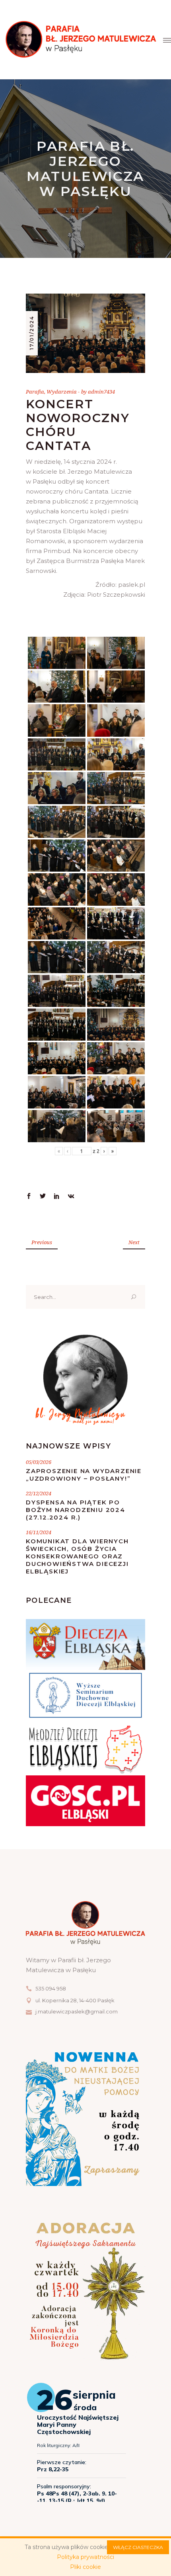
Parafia (35, 392)
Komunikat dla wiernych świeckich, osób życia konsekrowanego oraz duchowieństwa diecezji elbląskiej (77, 1556)
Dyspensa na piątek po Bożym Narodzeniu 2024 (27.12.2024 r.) (76, 1510)
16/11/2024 (39, 1532)
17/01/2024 (32, 333)
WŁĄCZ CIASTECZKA (138, 2547)
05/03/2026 (39, 1462)
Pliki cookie (85, 2567)
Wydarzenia (62, 392)
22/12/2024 (39, 1493)
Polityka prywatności (85, 2557)
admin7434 (101, 392)
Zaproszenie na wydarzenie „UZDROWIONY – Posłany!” (84, 1475)
